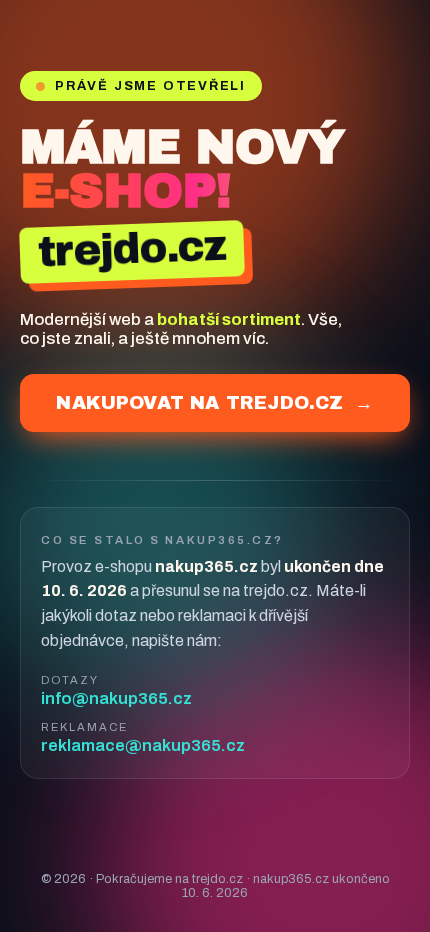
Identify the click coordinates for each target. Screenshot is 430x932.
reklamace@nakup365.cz (143, 745)
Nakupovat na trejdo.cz (214, 403)
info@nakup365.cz (116, 698)
